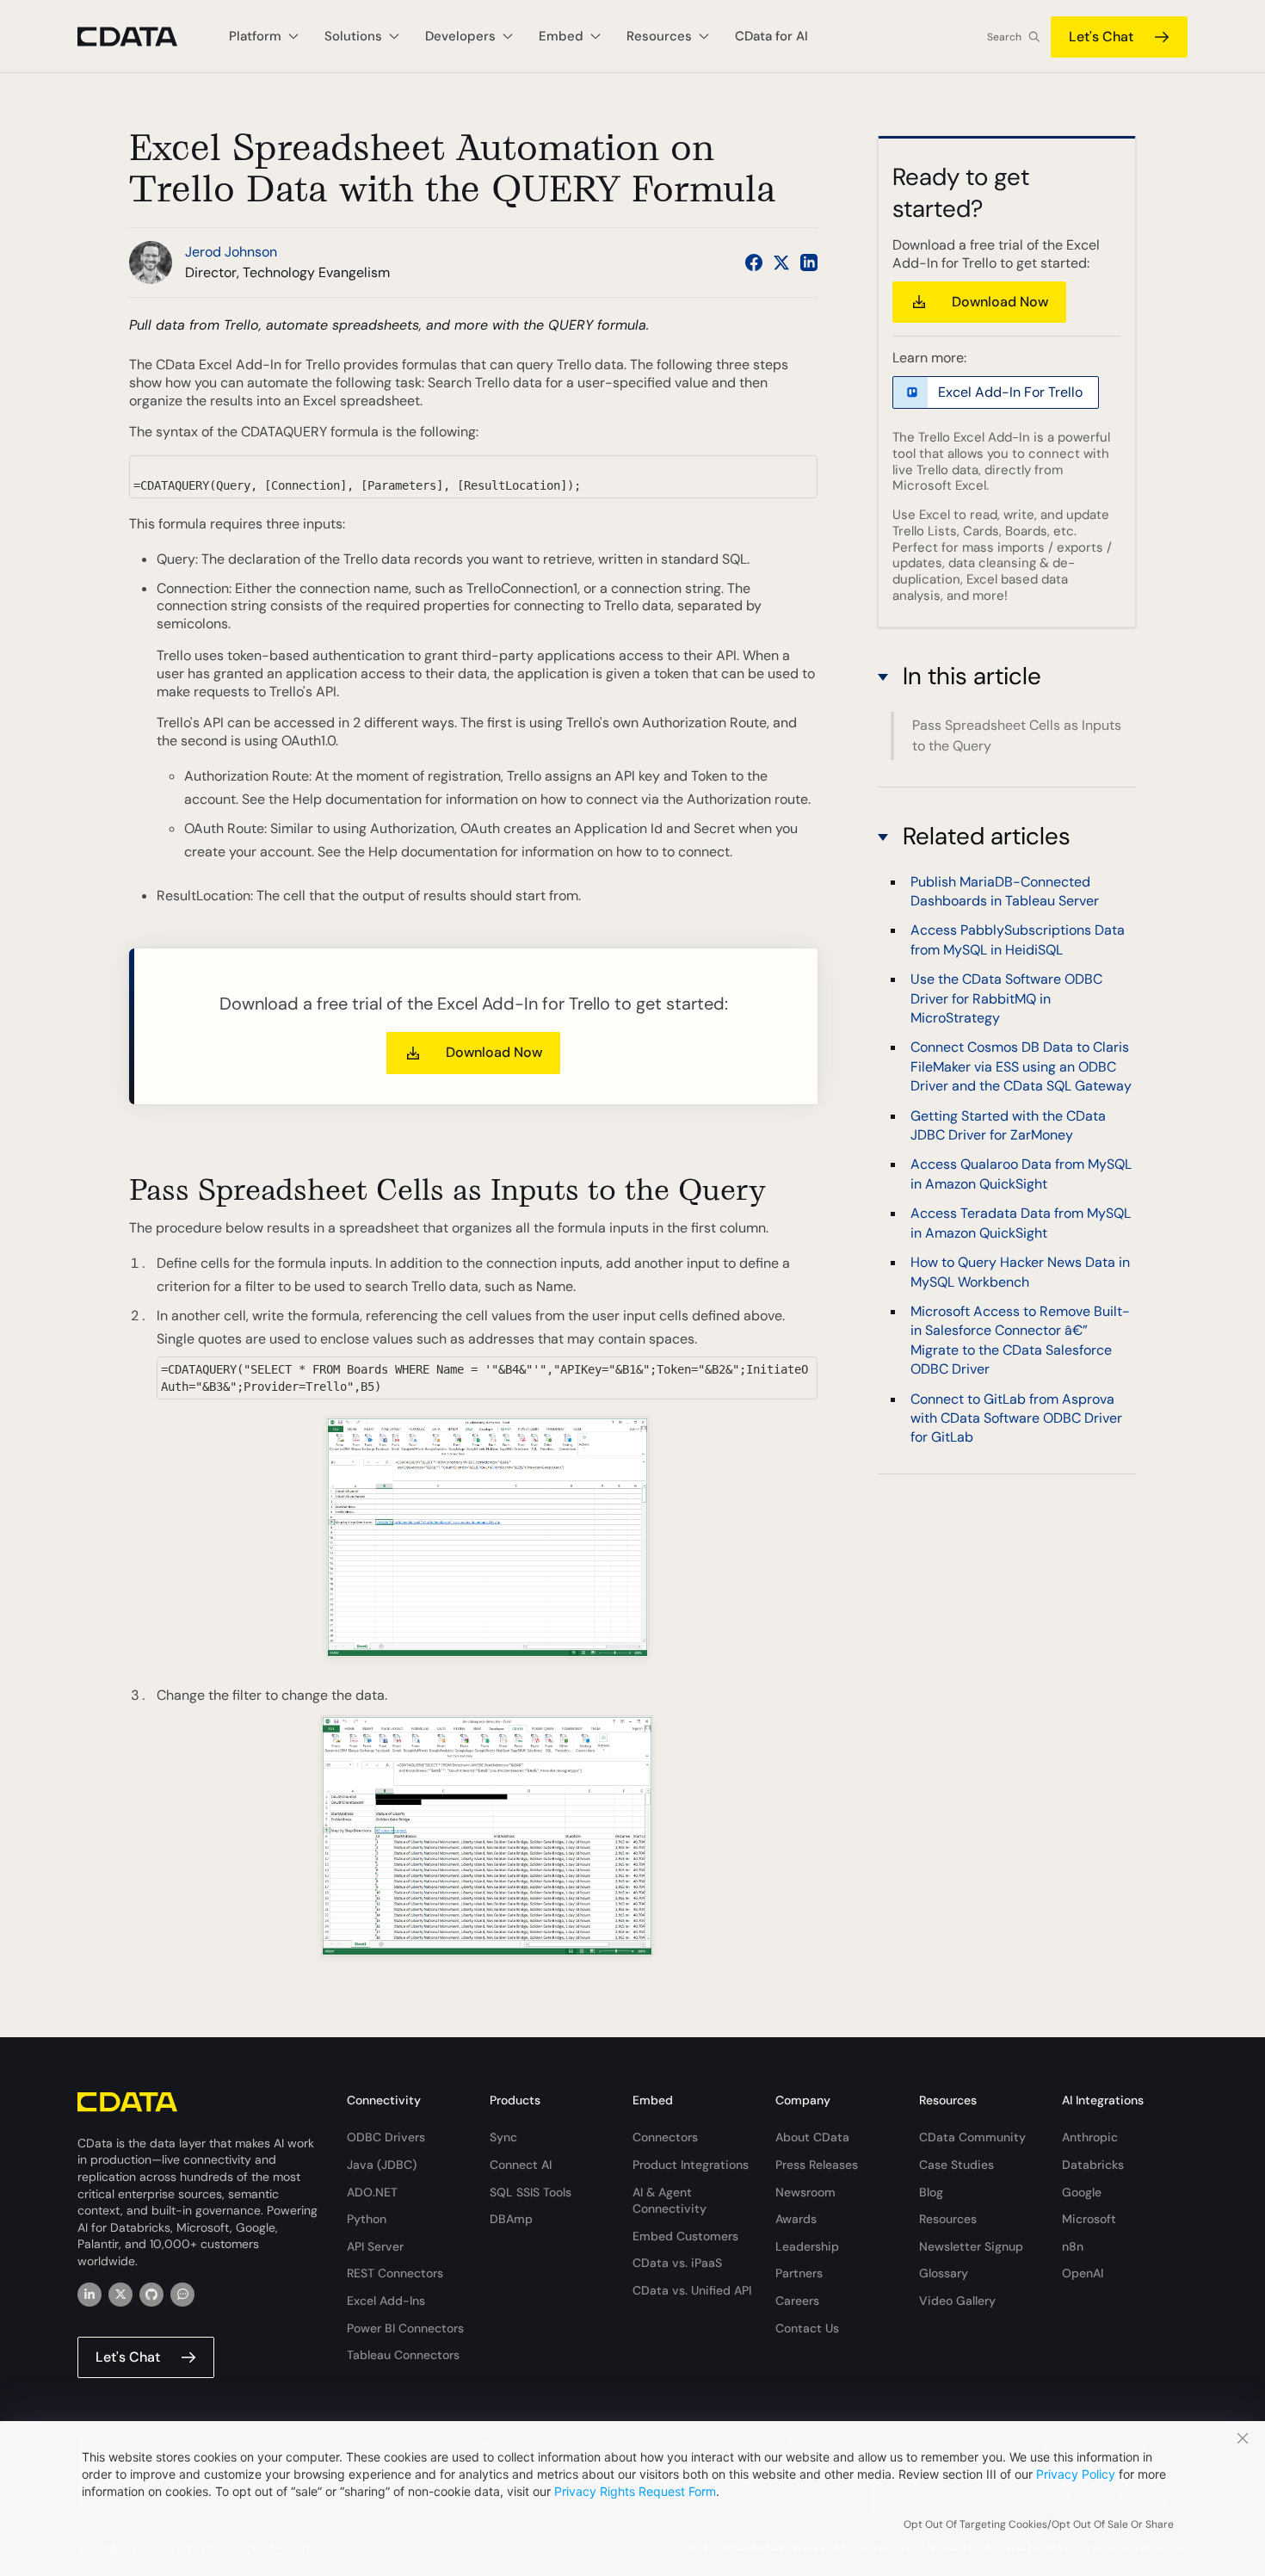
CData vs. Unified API (692, 2290)
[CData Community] (182, 2295)
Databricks (1093, 2165)
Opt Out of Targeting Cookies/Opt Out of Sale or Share (1039, 2524)
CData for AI (771, 36)
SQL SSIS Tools (531, 2192)
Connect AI (521, 2165)
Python (367, 2219)
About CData (812, 2137)
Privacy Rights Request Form (635, 2491)
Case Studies (956, 2165)
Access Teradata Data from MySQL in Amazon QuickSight (1021, 1223)
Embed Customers (685, 2236)
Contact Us (807, 2328)
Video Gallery (957, 2301)
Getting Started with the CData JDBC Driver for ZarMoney (1008, 1124)
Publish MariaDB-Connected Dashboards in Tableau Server (1005, 890)
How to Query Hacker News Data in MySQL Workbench (1020, 1272)
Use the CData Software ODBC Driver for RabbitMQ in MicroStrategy (1006, 998)
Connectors (665, 2137)
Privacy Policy (1076, 2474)
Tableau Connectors (403, 2355)
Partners (799, 2273)
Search (1004, 37)
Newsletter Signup (971, 2246)
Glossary (944, 2273)
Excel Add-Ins (386, 2301)
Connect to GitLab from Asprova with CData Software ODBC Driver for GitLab (1016, 1418)
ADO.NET (372, 2192)
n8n (1073, 2246)
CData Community (972, 2137)
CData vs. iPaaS (677, 2263)
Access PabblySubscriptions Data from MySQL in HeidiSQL (1018, 939)
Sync (503, 2137)
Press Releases (817, 2165)
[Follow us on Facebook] (754, 263)
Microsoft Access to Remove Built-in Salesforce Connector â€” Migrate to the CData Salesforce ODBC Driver (1020, 1339)
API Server (375, 2246)
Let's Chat (1101, 37)
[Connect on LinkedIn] (809, 263)
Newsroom (805, 2192)
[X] (120, 2295)
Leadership (807, 2246)
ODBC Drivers (386, 2137)
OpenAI (1083, 2273)
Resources (948, 2219)
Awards (796, 2219)
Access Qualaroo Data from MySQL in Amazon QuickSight (1021, 1174)
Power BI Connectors (405, 2328)
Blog (931, 2192)
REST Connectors (395, 2273)
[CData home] (140, 37)
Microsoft (1089, 2219)
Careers (797, 2301)
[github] (151, 2295)
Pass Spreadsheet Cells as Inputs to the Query (1017, 735)
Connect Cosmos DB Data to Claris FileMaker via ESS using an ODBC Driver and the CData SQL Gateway (1021, 1066)
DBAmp (511, 2219)
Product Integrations (691, 2165)
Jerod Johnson (231, 252)
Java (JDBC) (382, 2165)
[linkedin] (89, 2295)
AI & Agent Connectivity (670, 2201)
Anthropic (1090, 2137)
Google (1082, 2192)
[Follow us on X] (781, 263)
